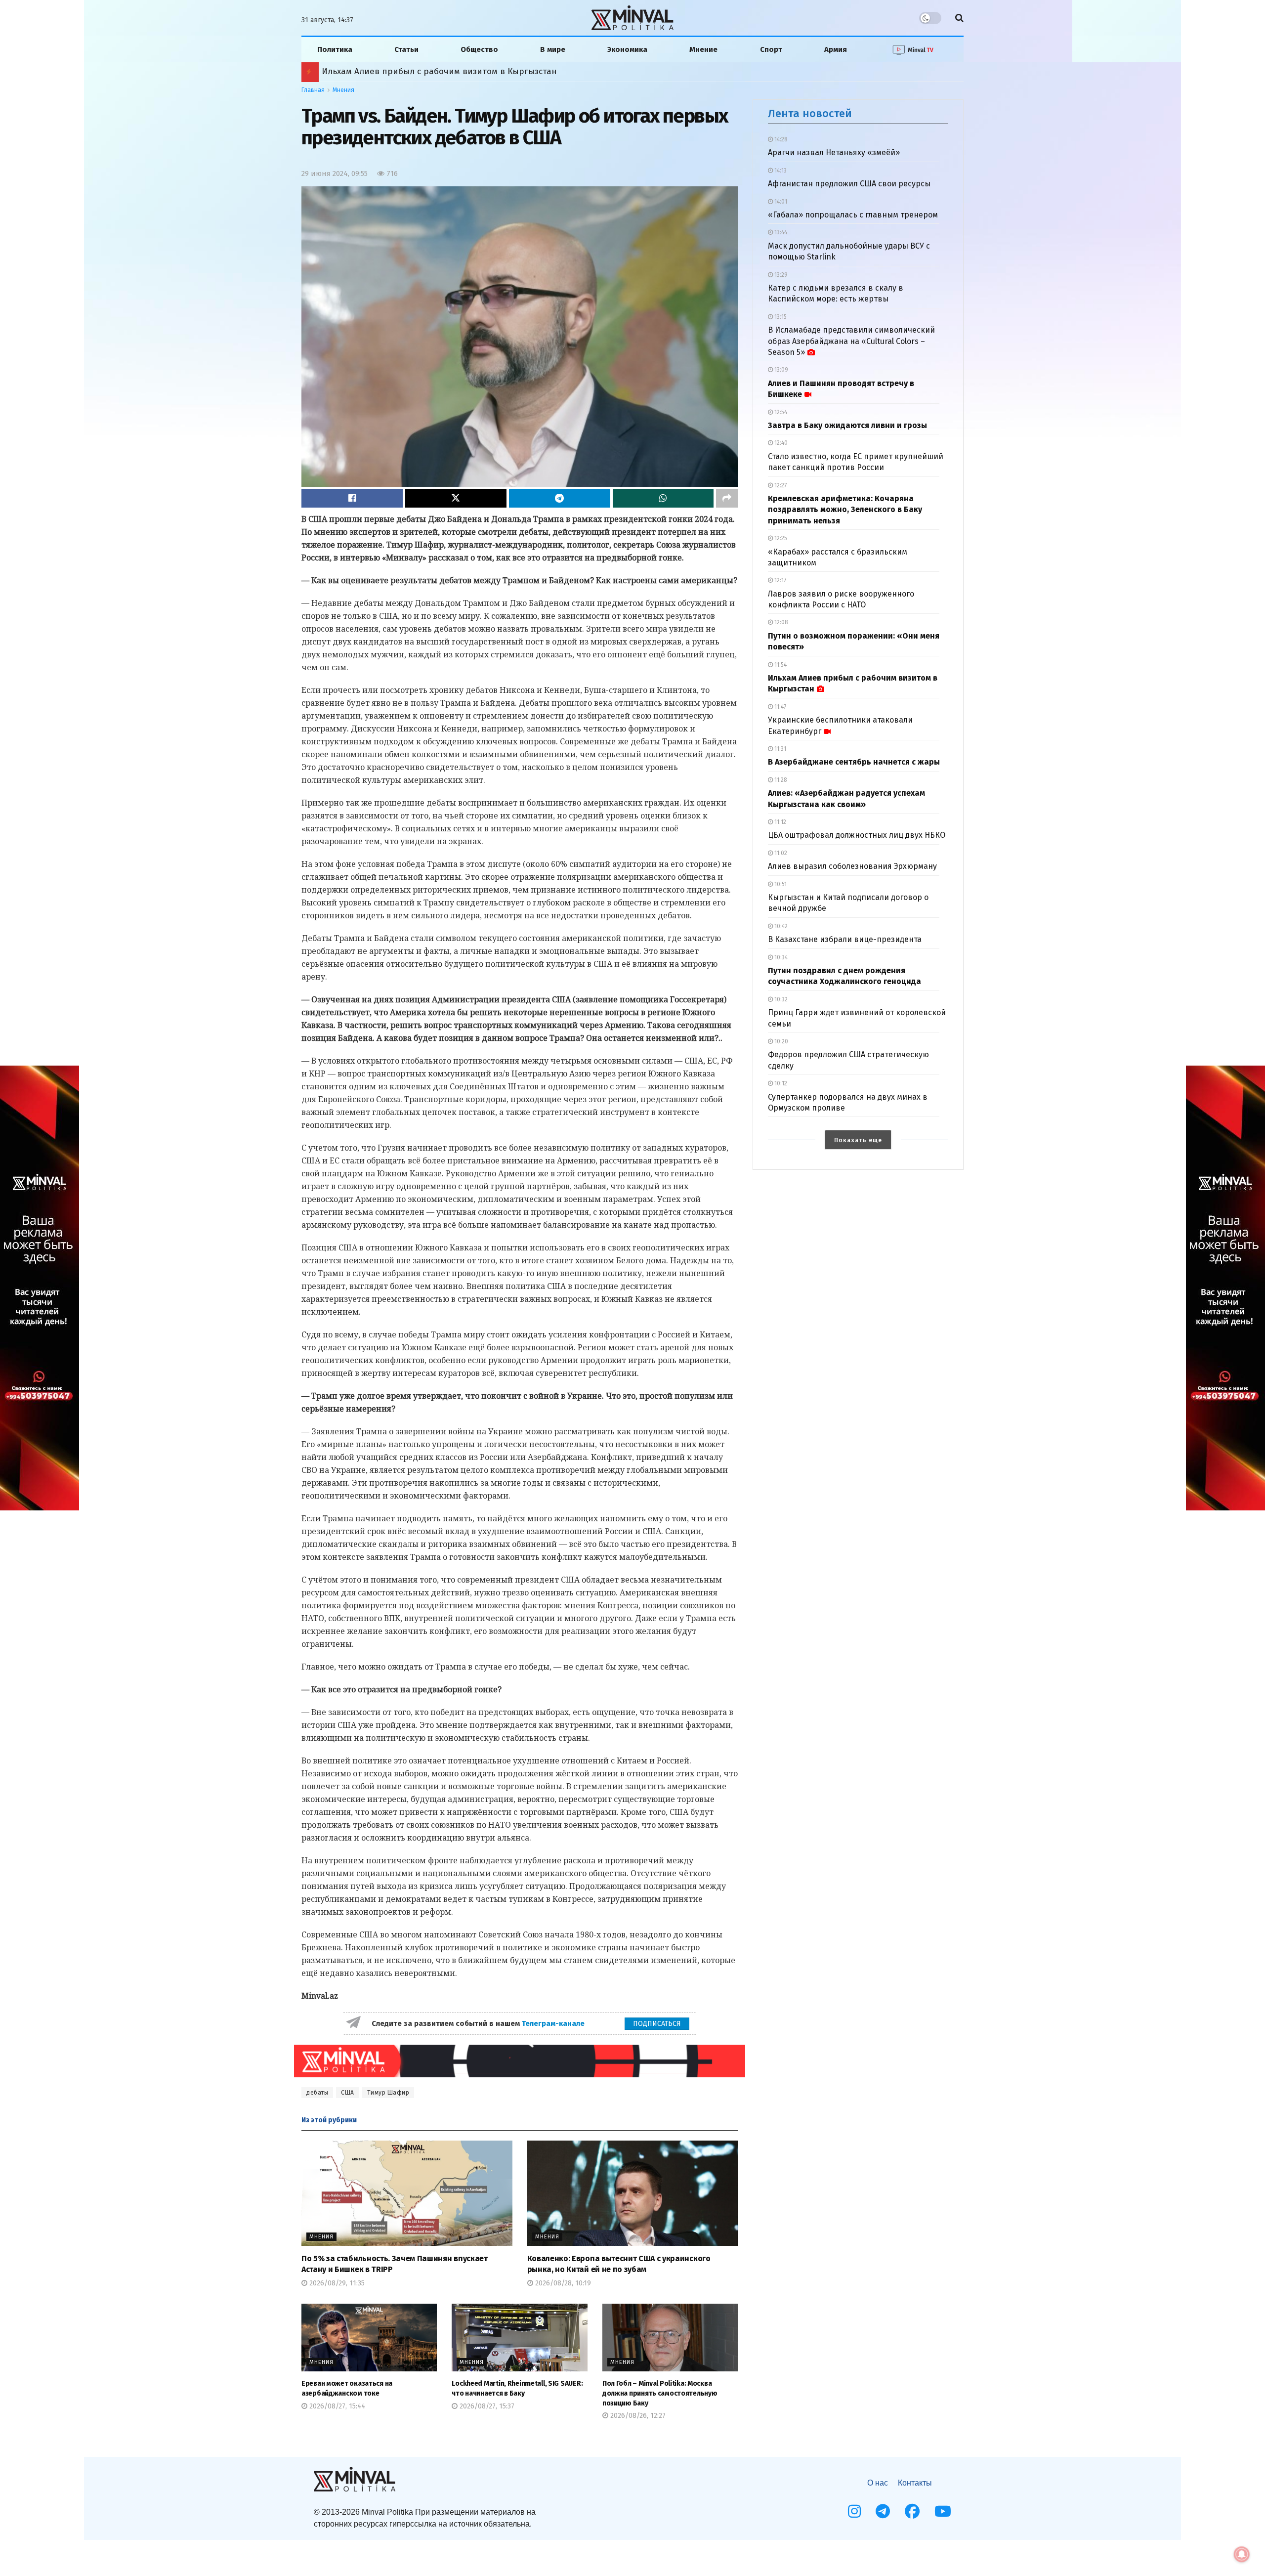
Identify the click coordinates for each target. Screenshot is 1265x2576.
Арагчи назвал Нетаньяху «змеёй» (834, 152)
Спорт (771, 49)
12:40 (780, 443)
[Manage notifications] (1242, 2554)
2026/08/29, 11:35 (336, 2283)
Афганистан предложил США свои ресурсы (849, 184)
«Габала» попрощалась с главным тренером (853, 215)
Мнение (703, 49)
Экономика (627, 49)
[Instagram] (854, 2511)
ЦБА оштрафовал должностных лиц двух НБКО (857, 835)
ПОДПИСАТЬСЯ (657, 2024)
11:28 (780, 780)
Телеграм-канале (554, 2023)
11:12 (780, 822)
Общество (479, 49)
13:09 (780, 370)
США (348, 2093)
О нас (878, 2483)
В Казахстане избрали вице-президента (845, 939)
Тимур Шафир (388, 2093)
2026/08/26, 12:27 (637, 2416)
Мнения (343, 90)
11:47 (780, 707)
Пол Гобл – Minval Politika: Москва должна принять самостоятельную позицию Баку (660, 2393)
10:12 (780, 1083)
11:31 (780, 749)
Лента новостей (810, 113)
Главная (313, 90)
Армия (836, 49)
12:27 (780, 485)
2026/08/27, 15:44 (336, 2406)
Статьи (406, 49)
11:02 (780, 853)
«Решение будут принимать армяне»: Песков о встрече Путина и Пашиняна (471, 71)
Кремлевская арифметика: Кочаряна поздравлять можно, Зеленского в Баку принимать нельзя (845, 510)
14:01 (780, 202)
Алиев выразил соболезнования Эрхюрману (852, 866)
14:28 (780, 139)
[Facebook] (912, 2511)
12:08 (780, 622)
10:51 (780, 884)
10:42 (780, 926)
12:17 (780, 580)
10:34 (780, 957)
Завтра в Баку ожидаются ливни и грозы (847, 425)
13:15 (780, 317)
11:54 (780, 665)
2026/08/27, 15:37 (486, 2406)
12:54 (780, 412)
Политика (335, 49)
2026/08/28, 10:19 (562, 2283)
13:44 (780, 232)
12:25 (780, 538)
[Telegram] (883, 2511)
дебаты (317, 2093)
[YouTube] (943, 2511)
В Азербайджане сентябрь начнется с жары (854, 762)
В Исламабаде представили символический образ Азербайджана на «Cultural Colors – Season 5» (851, 341)
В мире (553, 49)
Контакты (915, 2483)
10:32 (780, 999)
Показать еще (858, 1140)
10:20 (780, 1041)
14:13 (780, 171)
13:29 (780, 275)
